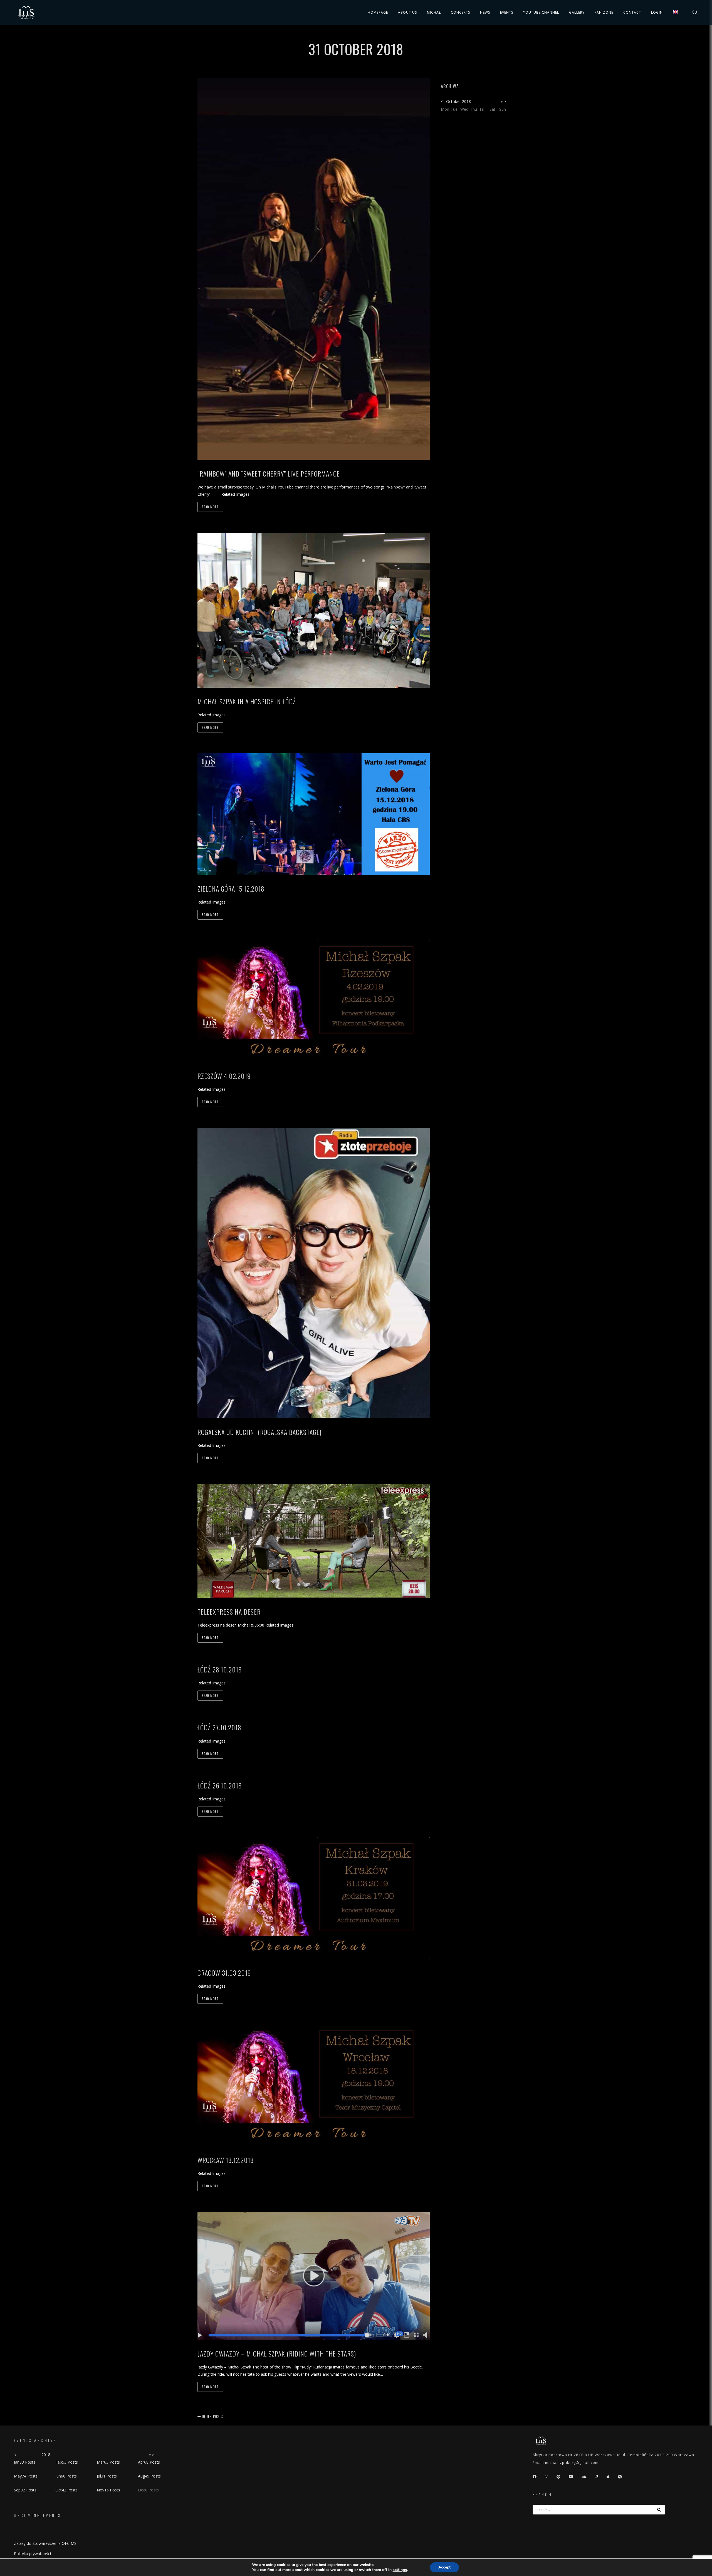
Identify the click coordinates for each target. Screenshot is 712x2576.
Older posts (212, 2416)
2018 (46, 2455)
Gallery (577, 12)
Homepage (378, 12)
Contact (632, 12)
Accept (444, 2567)
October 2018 (458, 101)
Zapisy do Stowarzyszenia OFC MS (45, 2543)
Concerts (460, 12)
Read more (210, 507)
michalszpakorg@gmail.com (572, 2463)
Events (507, 12)
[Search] (659, 2510)
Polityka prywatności (32, 2554)
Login (657, 12)
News (485, 12)
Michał (434, 12)
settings (400, 2570)
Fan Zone (604, 12)
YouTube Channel (541, 12)
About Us (407, 12)
